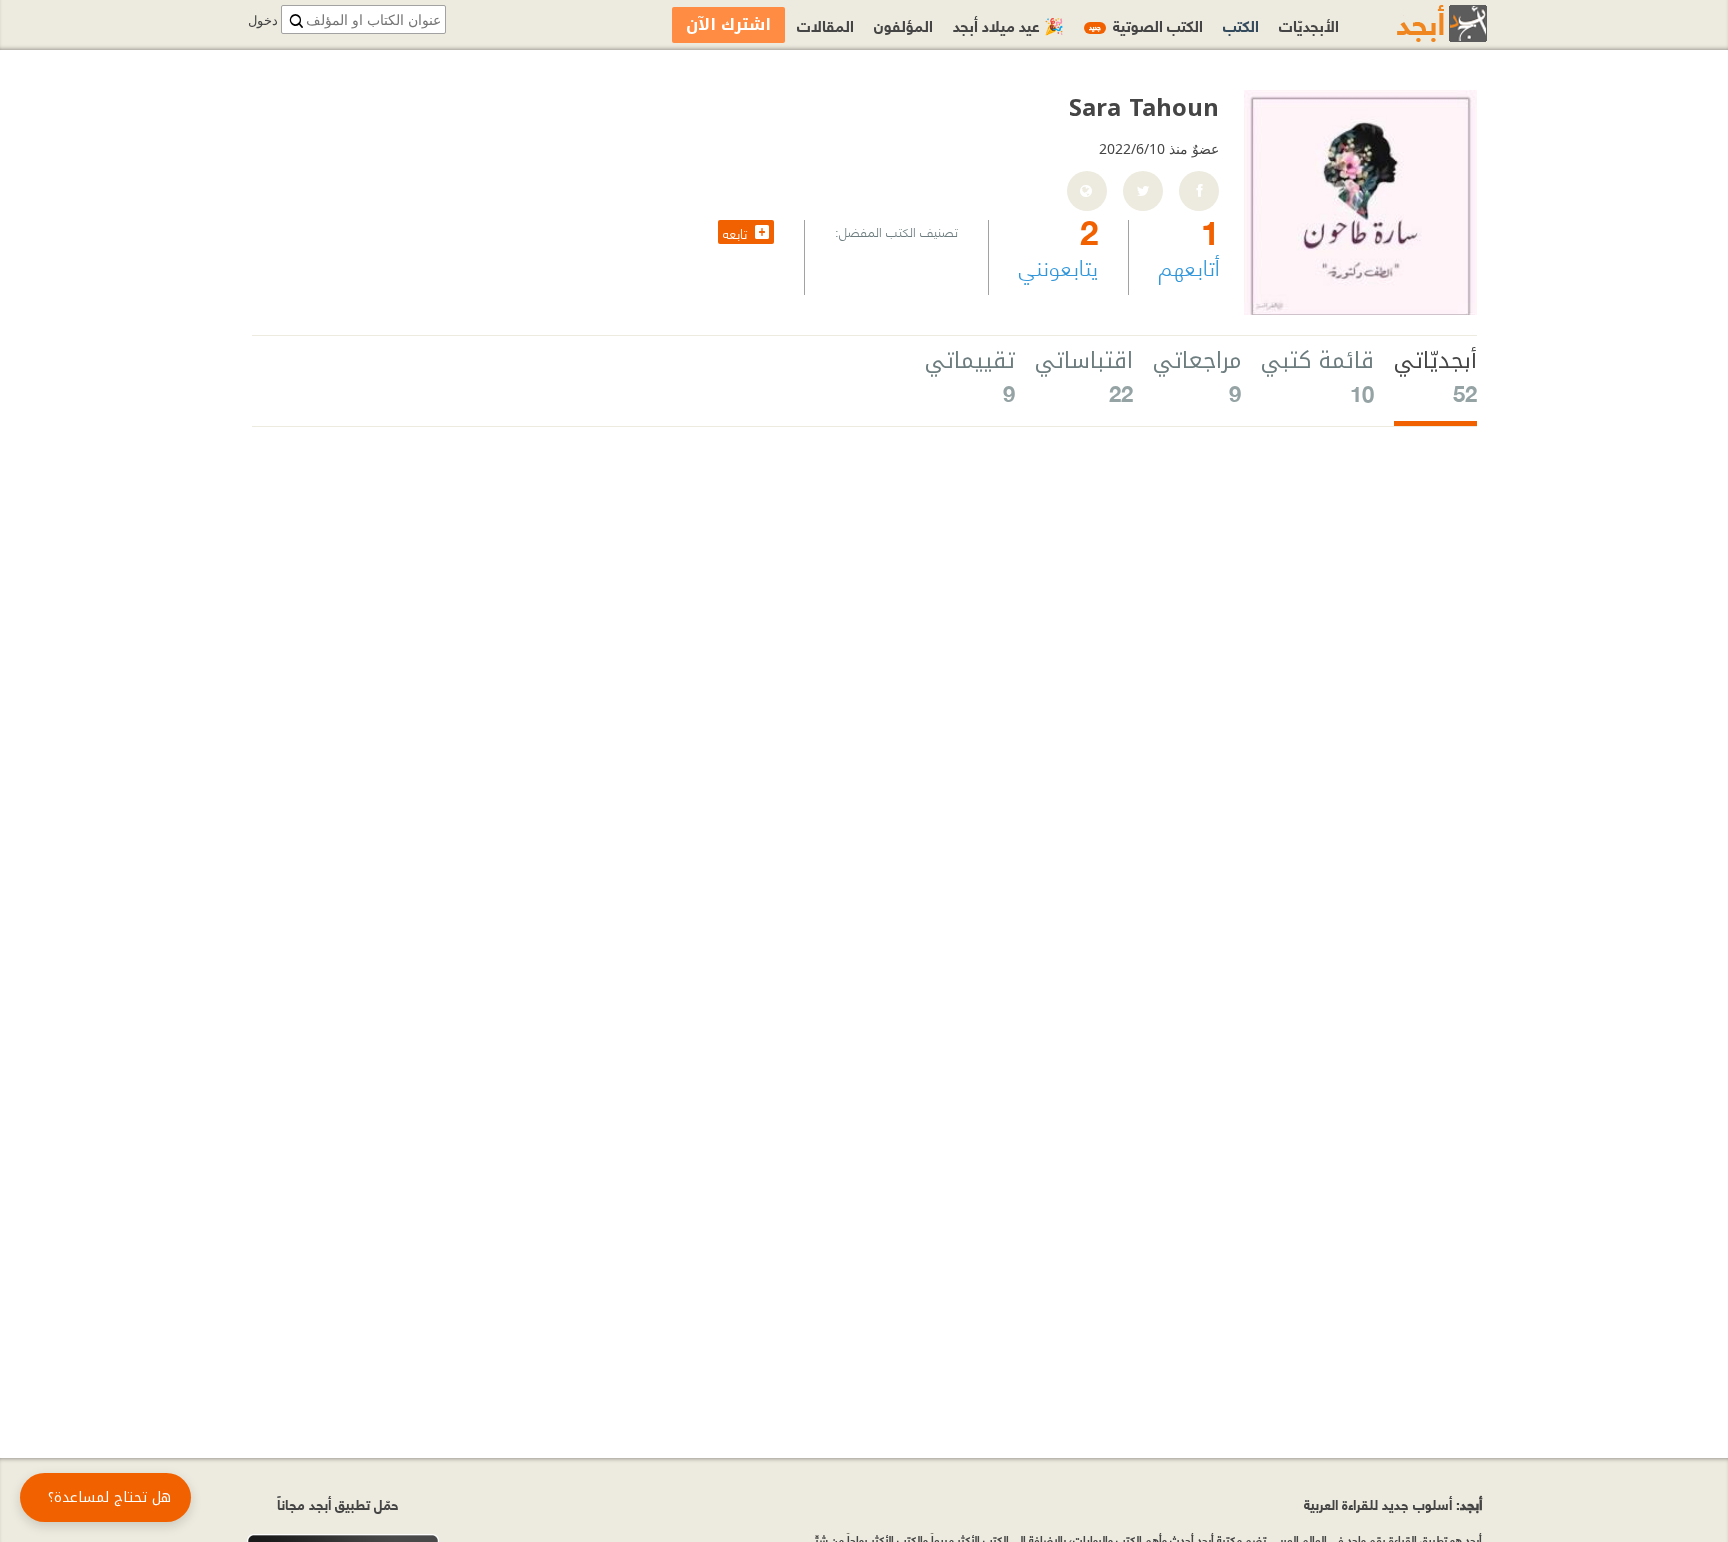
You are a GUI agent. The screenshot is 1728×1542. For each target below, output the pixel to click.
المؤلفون (903, 24)
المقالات (825, 24)
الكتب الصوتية (1146, 24)
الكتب (1241, 24)
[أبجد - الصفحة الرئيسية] (1417, 23)
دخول (263, 20)
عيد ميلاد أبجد (1008, 24)
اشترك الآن (728, 24)
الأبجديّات (1309, 24)
